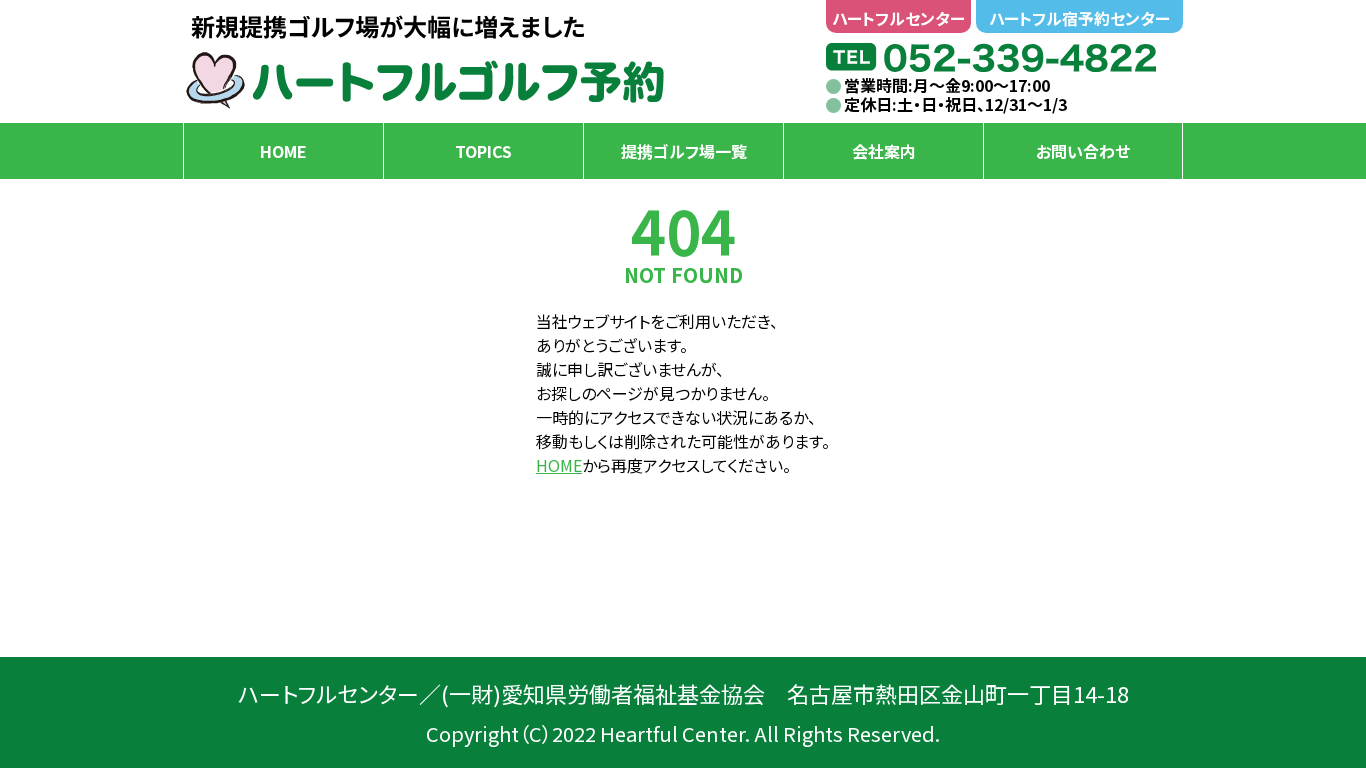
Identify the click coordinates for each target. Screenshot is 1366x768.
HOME (559, 465)
